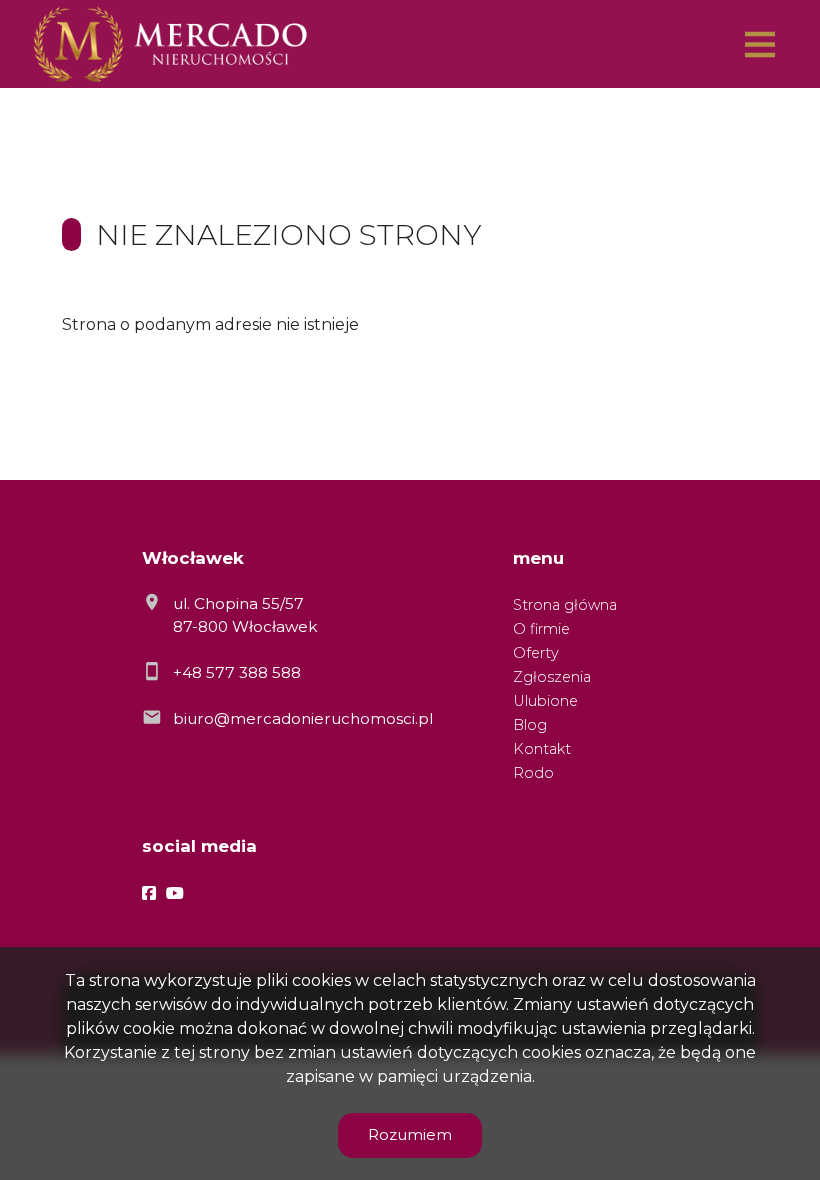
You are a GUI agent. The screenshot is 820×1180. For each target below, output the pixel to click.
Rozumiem (410, 1134)
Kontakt (542, 749)
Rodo (533, 773)
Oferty (536, 653)
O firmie (541, 629)
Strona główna (565, 605)
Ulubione (545, 701)
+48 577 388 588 (237, 672)
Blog (530, 725)
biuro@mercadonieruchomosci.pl (303, 718)
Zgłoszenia (552, 677)
